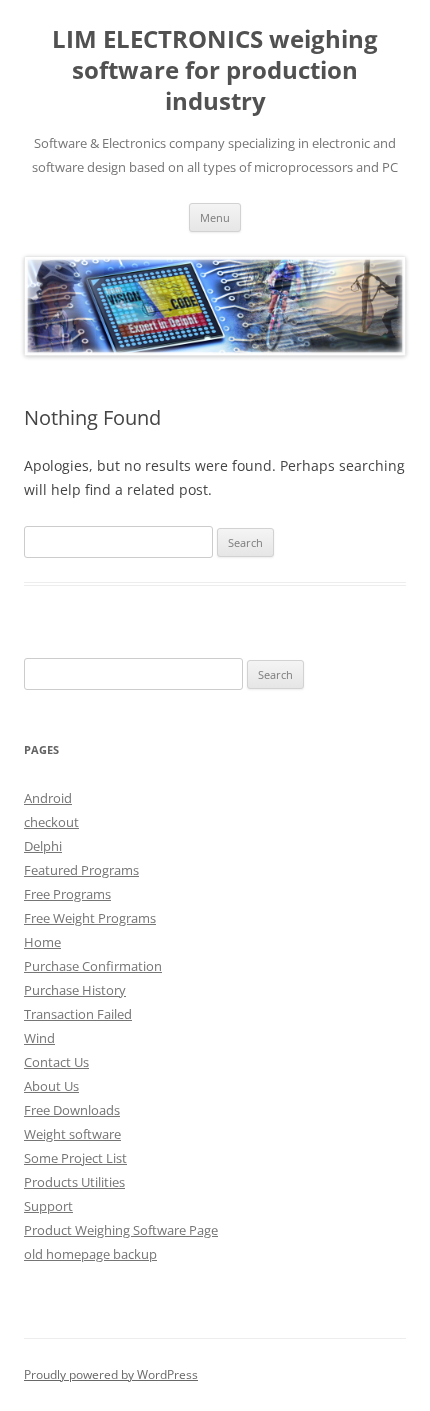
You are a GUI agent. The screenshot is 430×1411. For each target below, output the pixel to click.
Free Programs (67, 894)
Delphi (43, 846)
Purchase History (75, 990)
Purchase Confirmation (93, 966)
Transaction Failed (78, 1014)
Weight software (72, 1134)
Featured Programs (81, 870)
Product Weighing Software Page (121, 1230)
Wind (39, 1038)
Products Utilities (74, 1182)
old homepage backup (90, 1254)
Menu (215, 217)
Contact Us (56, 1062)
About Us (51, 1086)
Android (48, 798)
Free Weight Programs (90, 918)
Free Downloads (72, 1110)
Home (42, 942)
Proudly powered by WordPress (111, 1374)
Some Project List (75, 1158)
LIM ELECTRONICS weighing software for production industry (215, 70)
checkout (51, 822)
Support (48, 1206)
